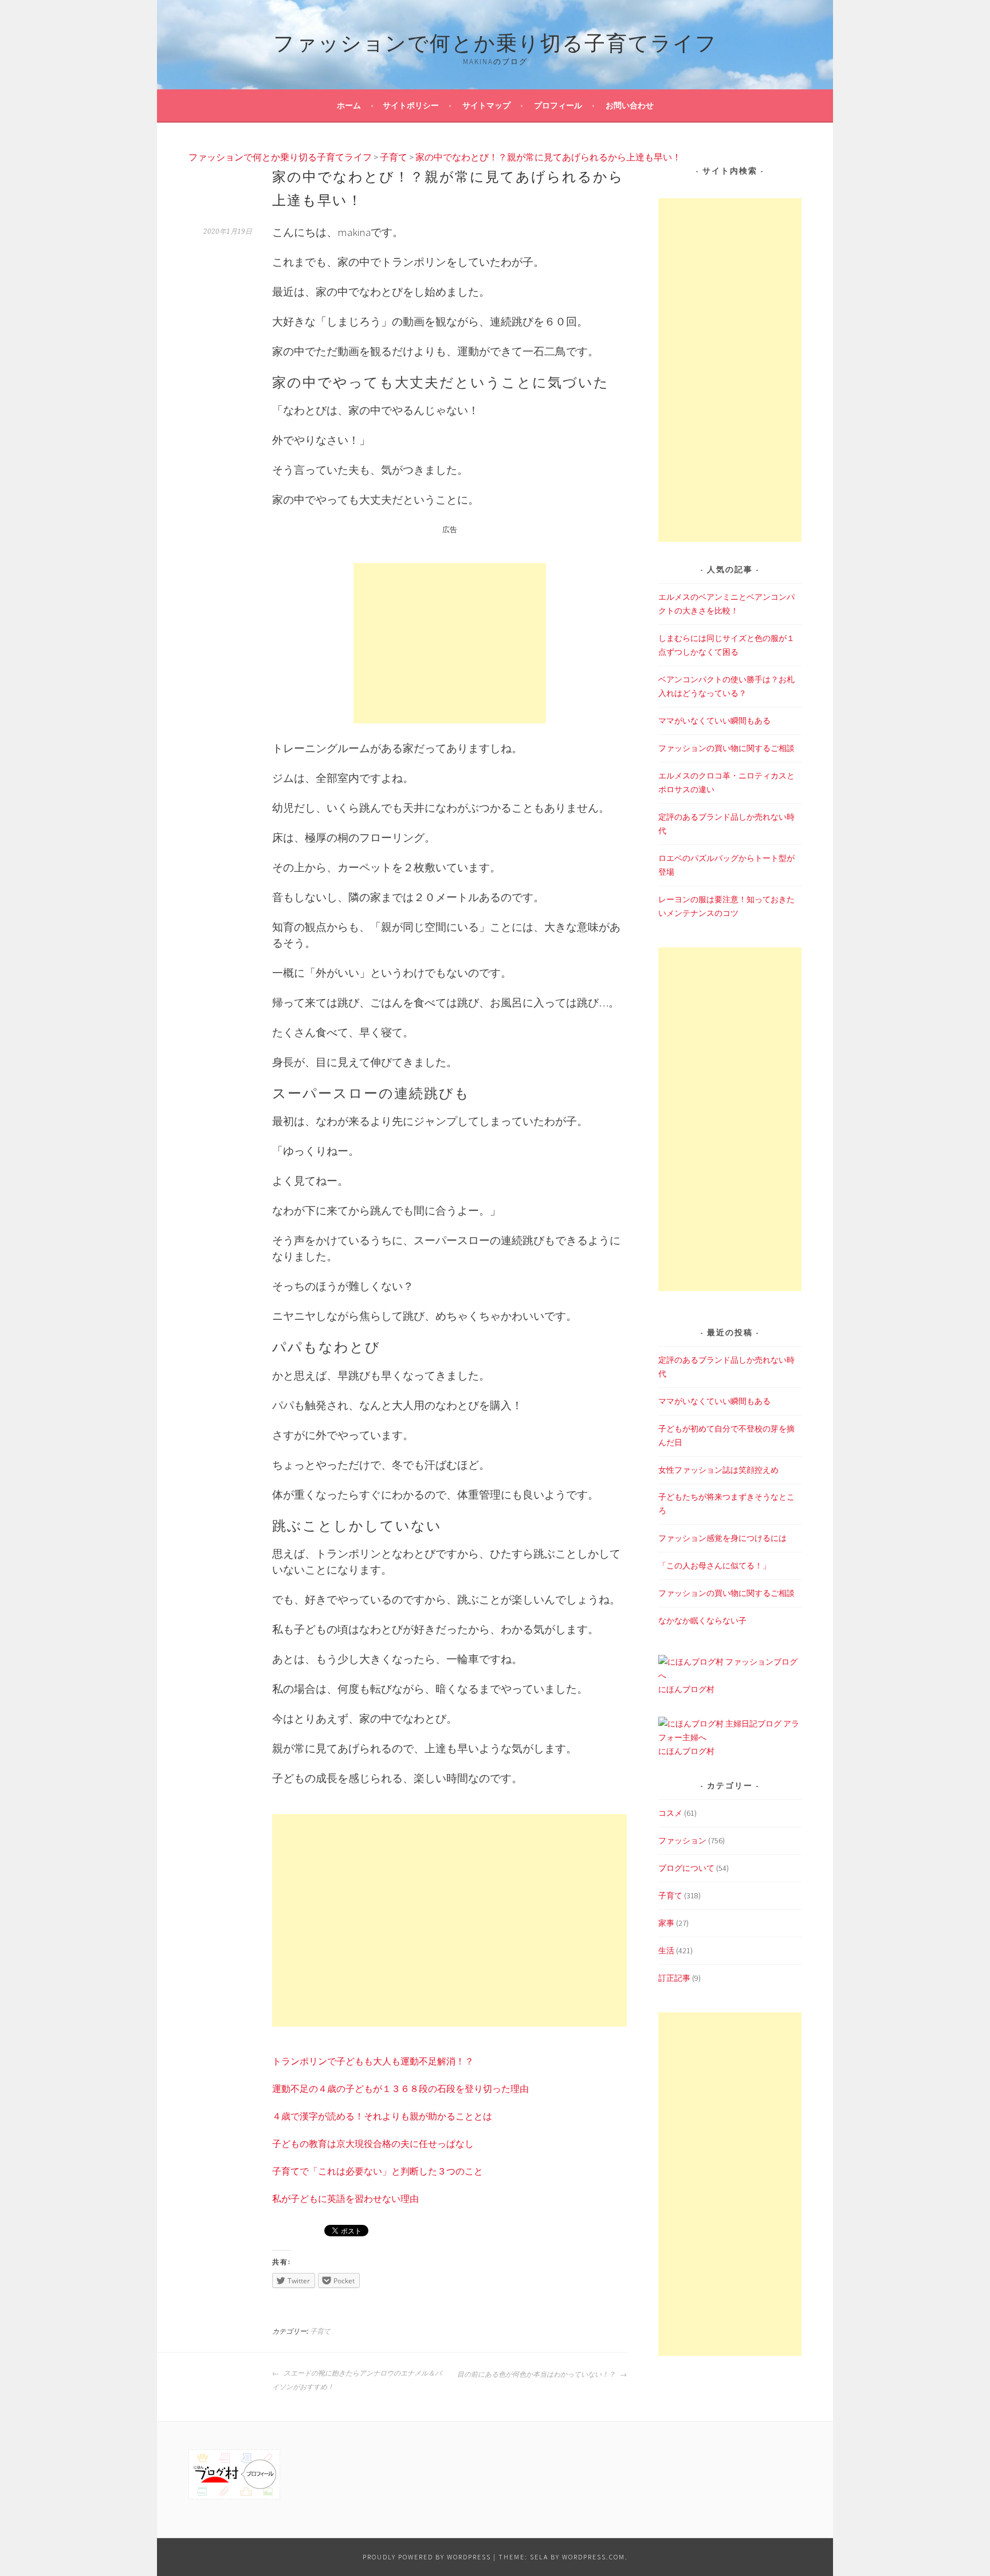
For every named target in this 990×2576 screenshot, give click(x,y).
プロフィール (558, 105)
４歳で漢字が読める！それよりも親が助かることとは (382, 2116)
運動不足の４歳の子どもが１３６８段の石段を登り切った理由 (400, 2089)
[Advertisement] (450, 643)
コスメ (670, 1813)
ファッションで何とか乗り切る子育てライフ (495, 41)
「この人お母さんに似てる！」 (714, 1566)
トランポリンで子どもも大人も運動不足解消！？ (373, 2061)
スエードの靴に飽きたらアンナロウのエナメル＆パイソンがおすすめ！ (357, 2380)
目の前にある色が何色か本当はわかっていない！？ (537, 2374)
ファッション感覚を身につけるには (722, 1538)
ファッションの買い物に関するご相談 (726, 748)
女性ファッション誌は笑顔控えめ (718, 1470)
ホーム (349, 105)
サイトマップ (486, 105)
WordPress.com (594, 2557)
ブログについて (686, 1868)
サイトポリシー (411, 105)
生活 (666, 1950)
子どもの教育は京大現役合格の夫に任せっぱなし (373, 2144)
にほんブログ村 (686, 1689)
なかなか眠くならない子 (702, 1621)
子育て (320, 2331)
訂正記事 (674, 1978)
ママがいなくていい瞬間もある (714, 721)
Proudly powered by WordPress (427, 2557)
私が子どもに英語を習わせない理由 (345, 2199)
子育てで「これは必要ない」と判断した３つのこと (378, 2171)
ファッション (682, 1840)
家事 (666, 1923)
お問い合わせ (630, 105)
